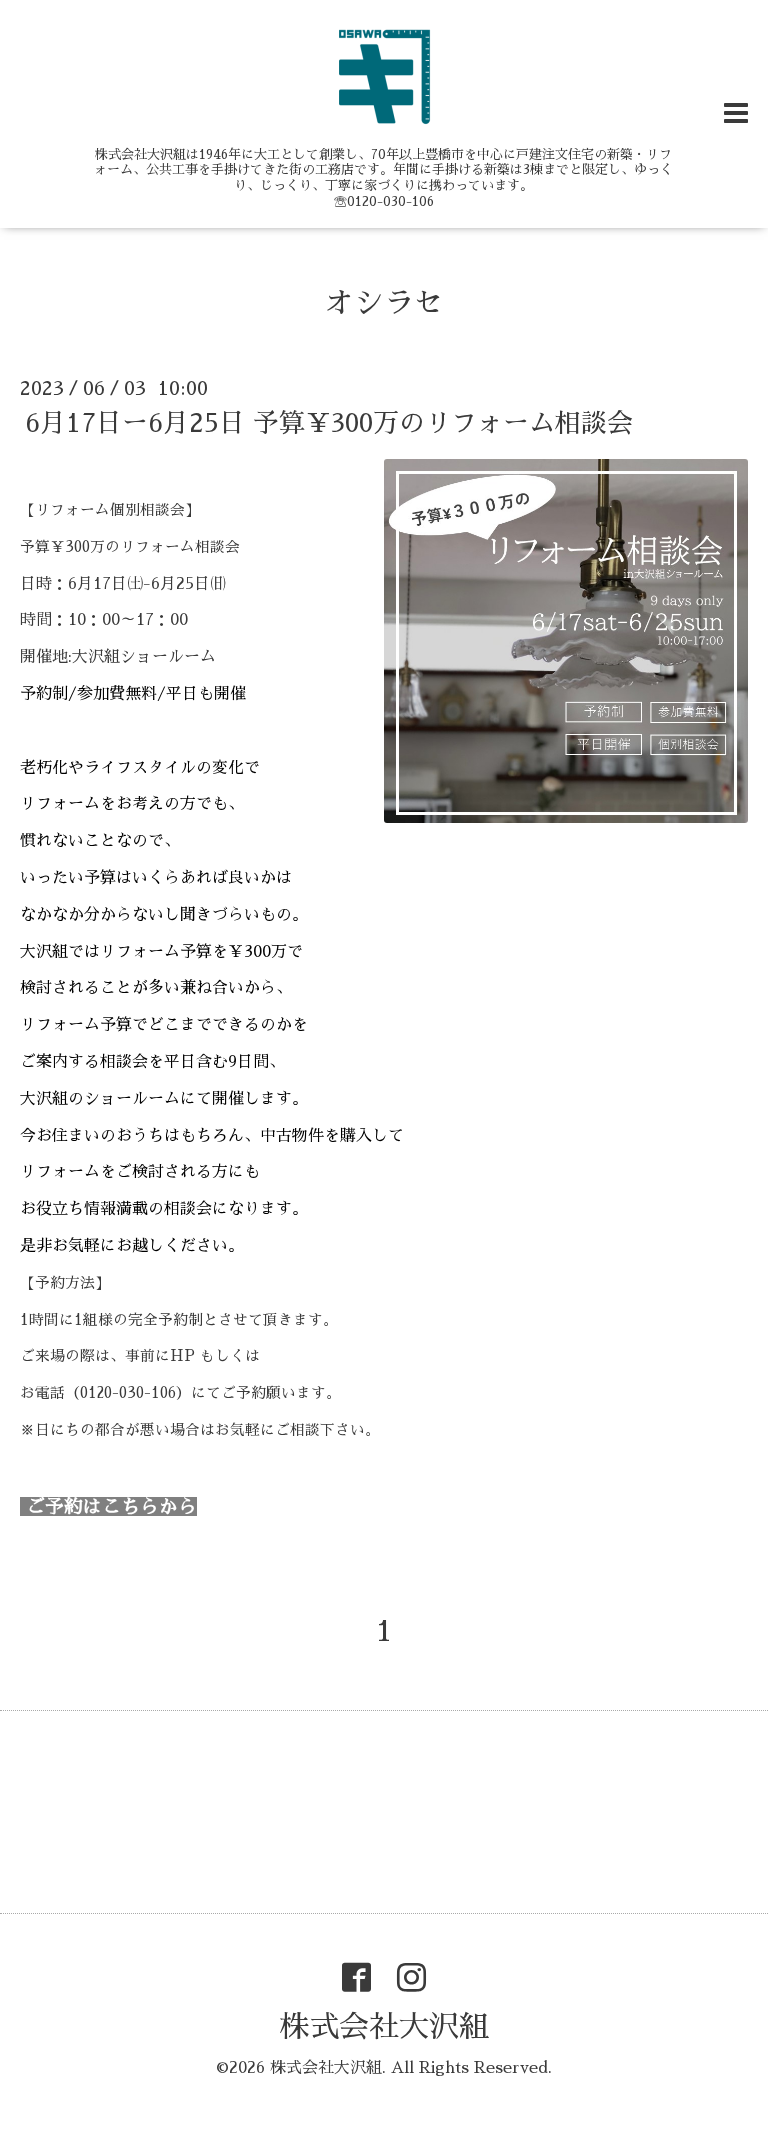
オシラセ (384, 303)
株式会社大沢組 (384, 2027)
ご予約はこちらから (108, 1506)
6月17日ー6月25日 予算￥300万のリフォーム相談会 (329, 423)
